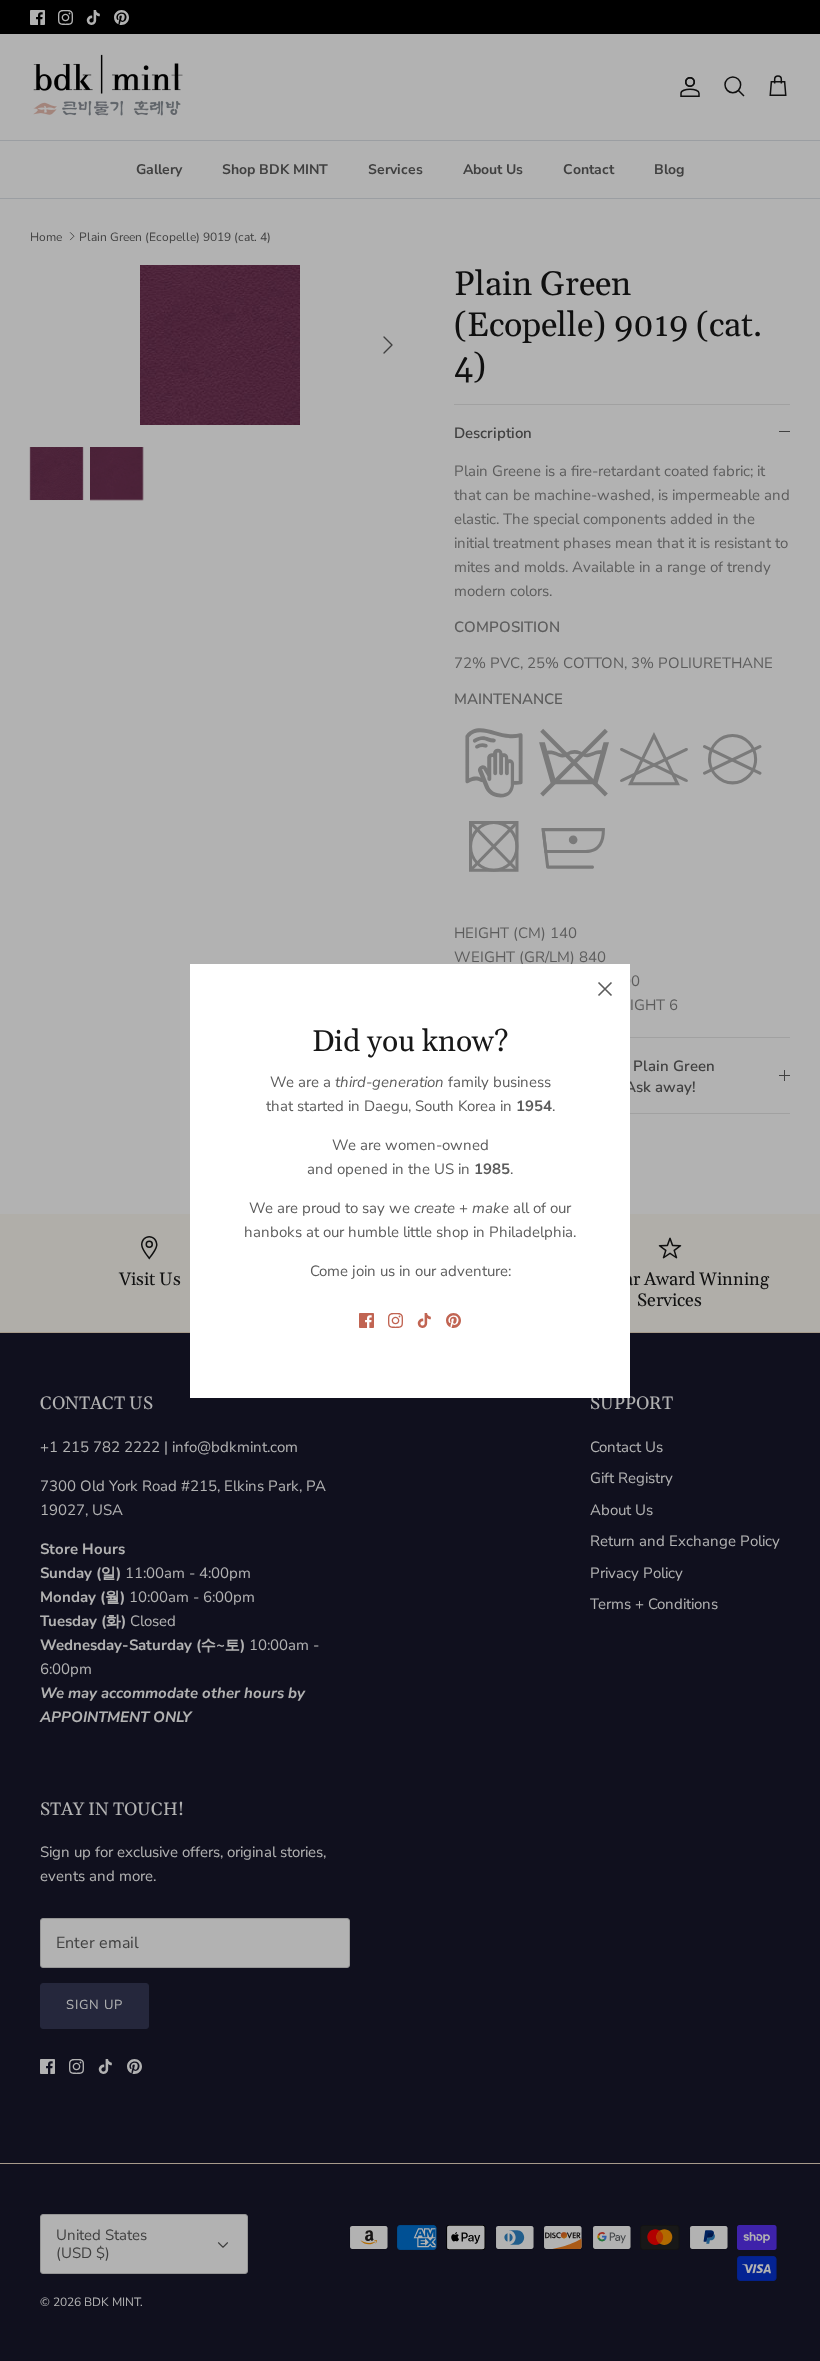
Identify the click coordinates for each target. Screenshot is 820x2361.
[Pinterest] (453, 1320)
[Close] (605, 989)
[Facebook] (366, 1320)
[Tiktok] (424, 1320)
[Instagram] (395, 1320)
